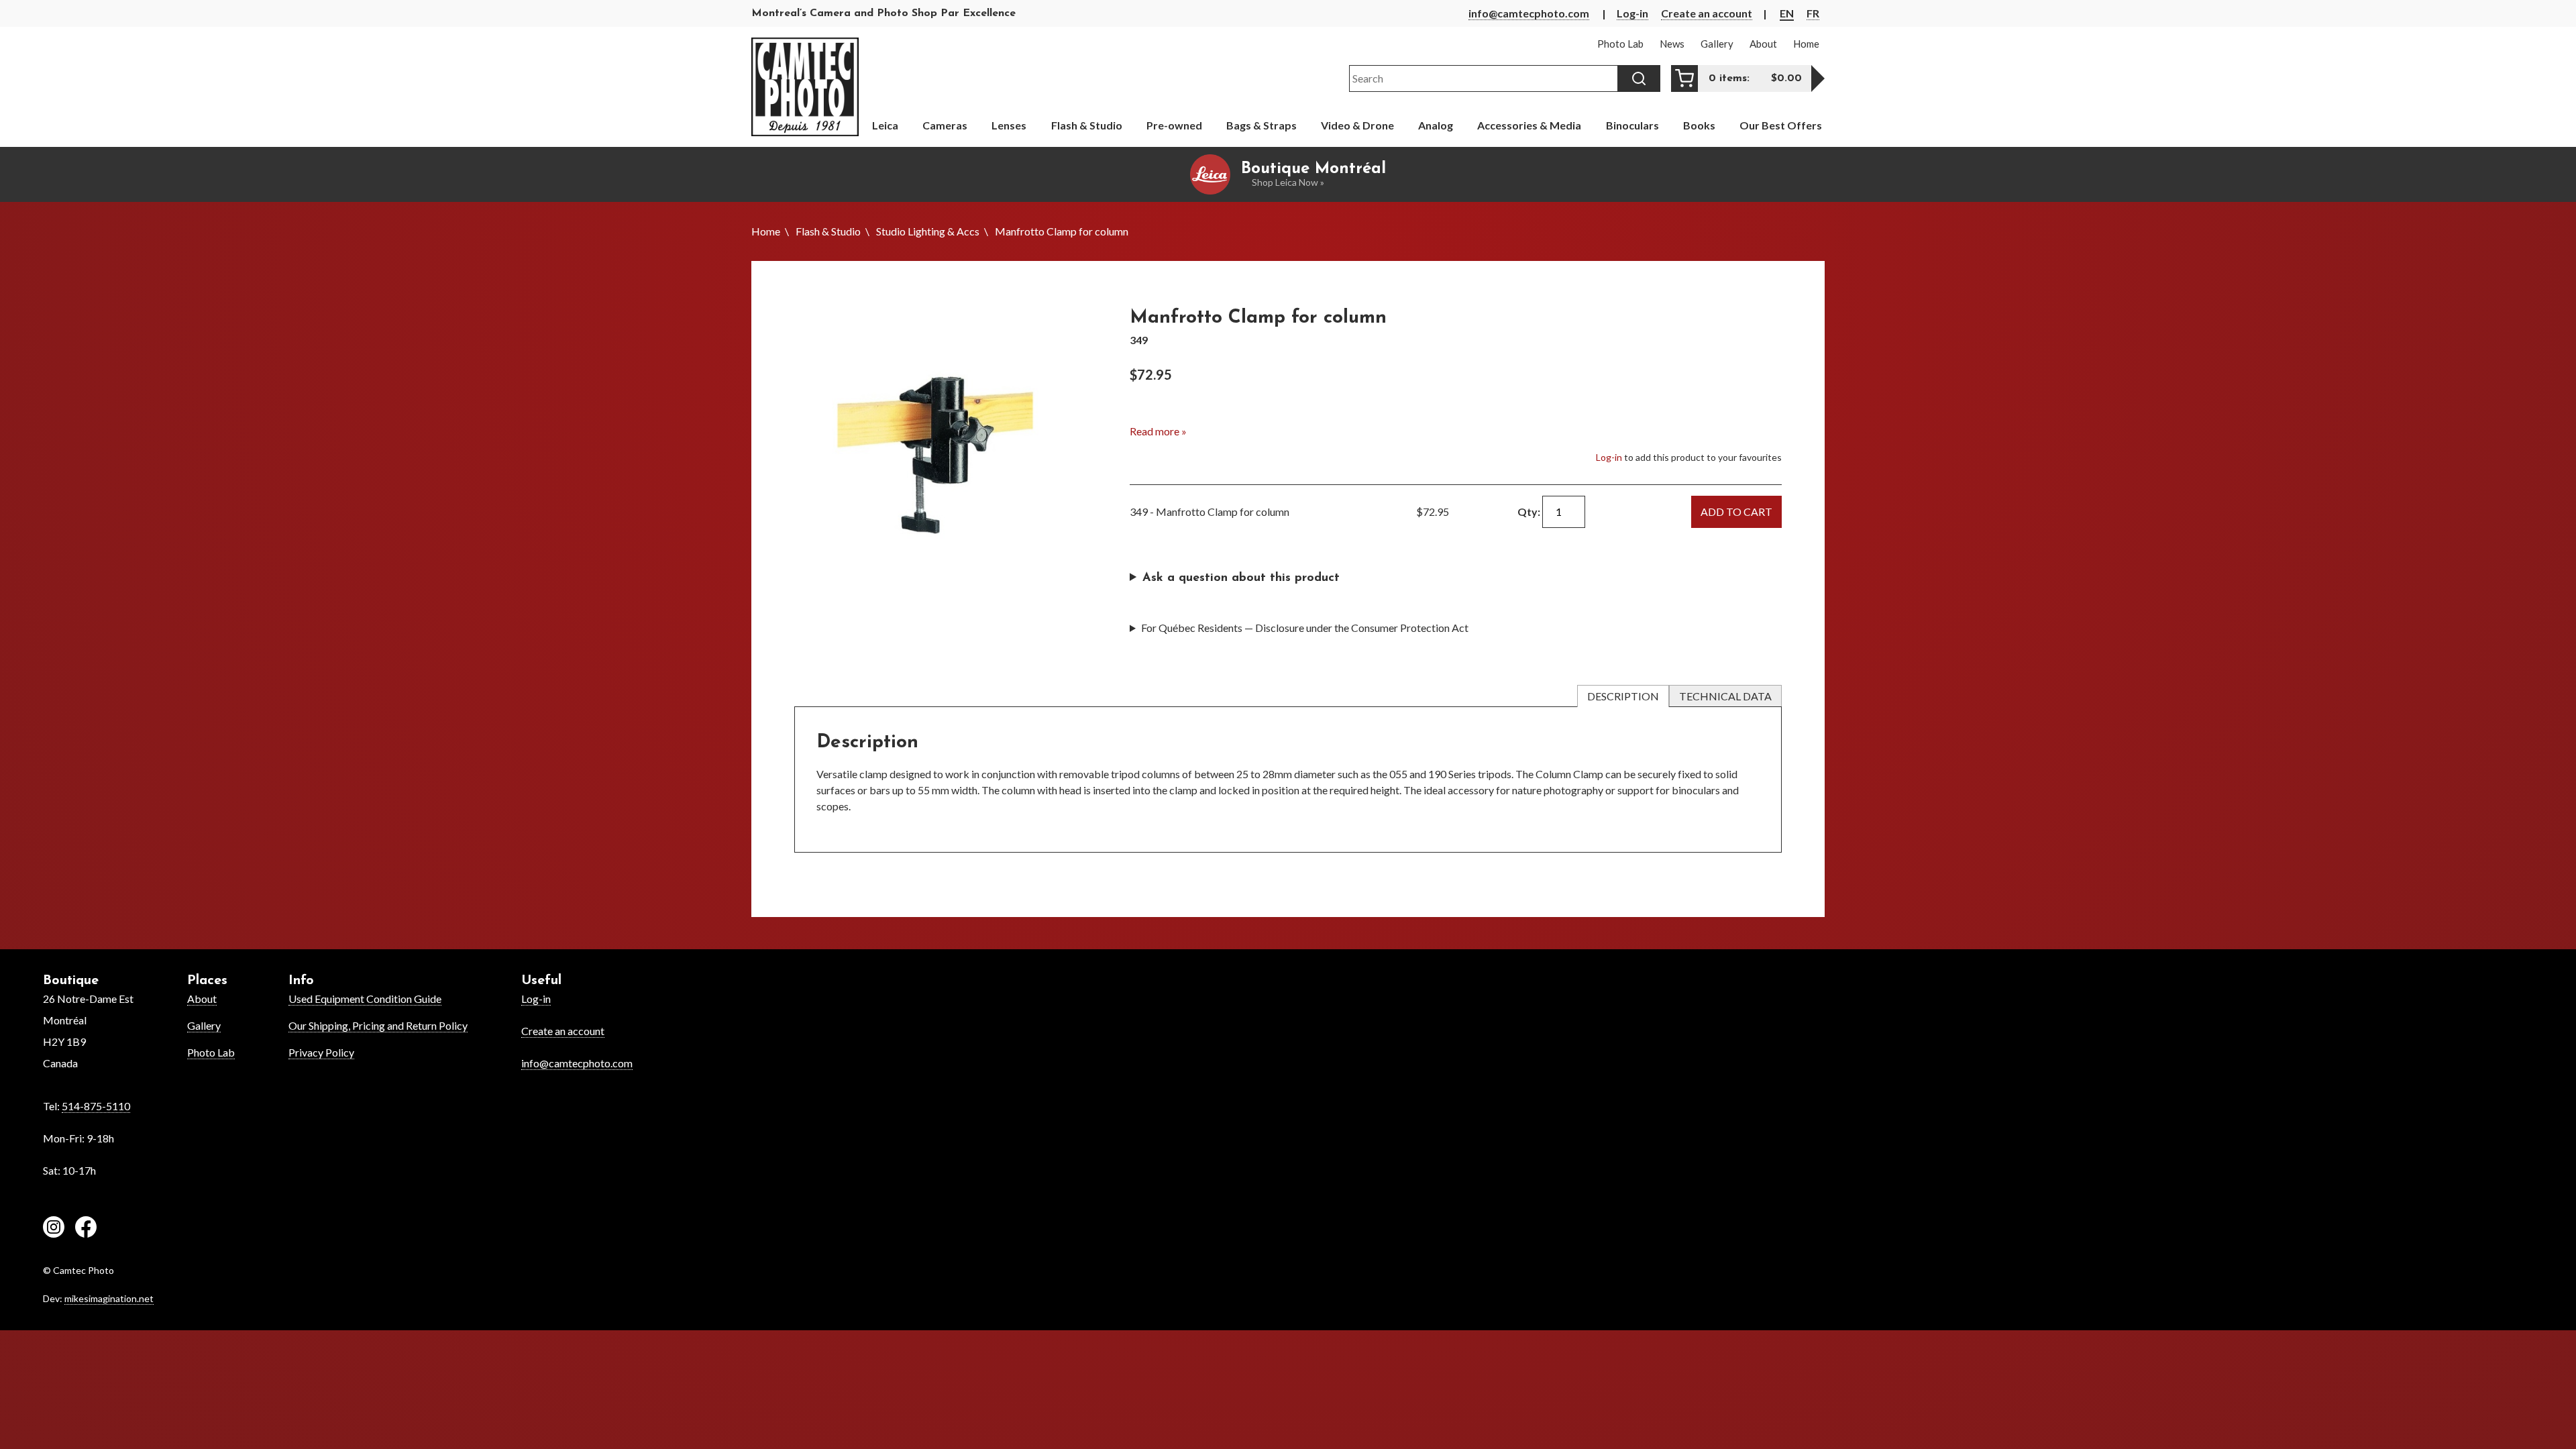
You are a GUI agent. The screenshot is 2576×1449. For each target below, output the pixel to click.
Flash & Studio (828, 231)
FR (1813, 13)
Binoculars (1632, 125)
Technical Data (1725, 696)
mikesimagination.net (109, 1298)
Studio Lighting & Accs (928, 231)
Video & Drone (1357, 125)
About (202, 999)
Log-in (1632, 13)
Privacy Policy (321, 1052)
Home (766, 231)
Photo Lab (211, 1052)
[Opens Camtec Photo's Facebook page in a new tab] (86, 1229)
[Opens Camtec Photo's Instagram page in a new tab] (54, 1229)
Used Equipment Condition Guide (365, 999)
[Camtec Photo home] (805, 87)
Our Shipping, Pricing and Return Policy (378, 1025)
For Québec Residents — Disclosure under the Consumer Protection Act (1305, 628)
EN (1787, 13)
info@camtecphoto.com (1529, 13)
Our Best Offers (1781, 125)
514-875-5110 (96, 1106)
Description (1623, 696)
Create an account (1707, 13)
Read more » (1158, 431)
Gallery (204, 1025)
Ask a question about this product (1241, 578)
